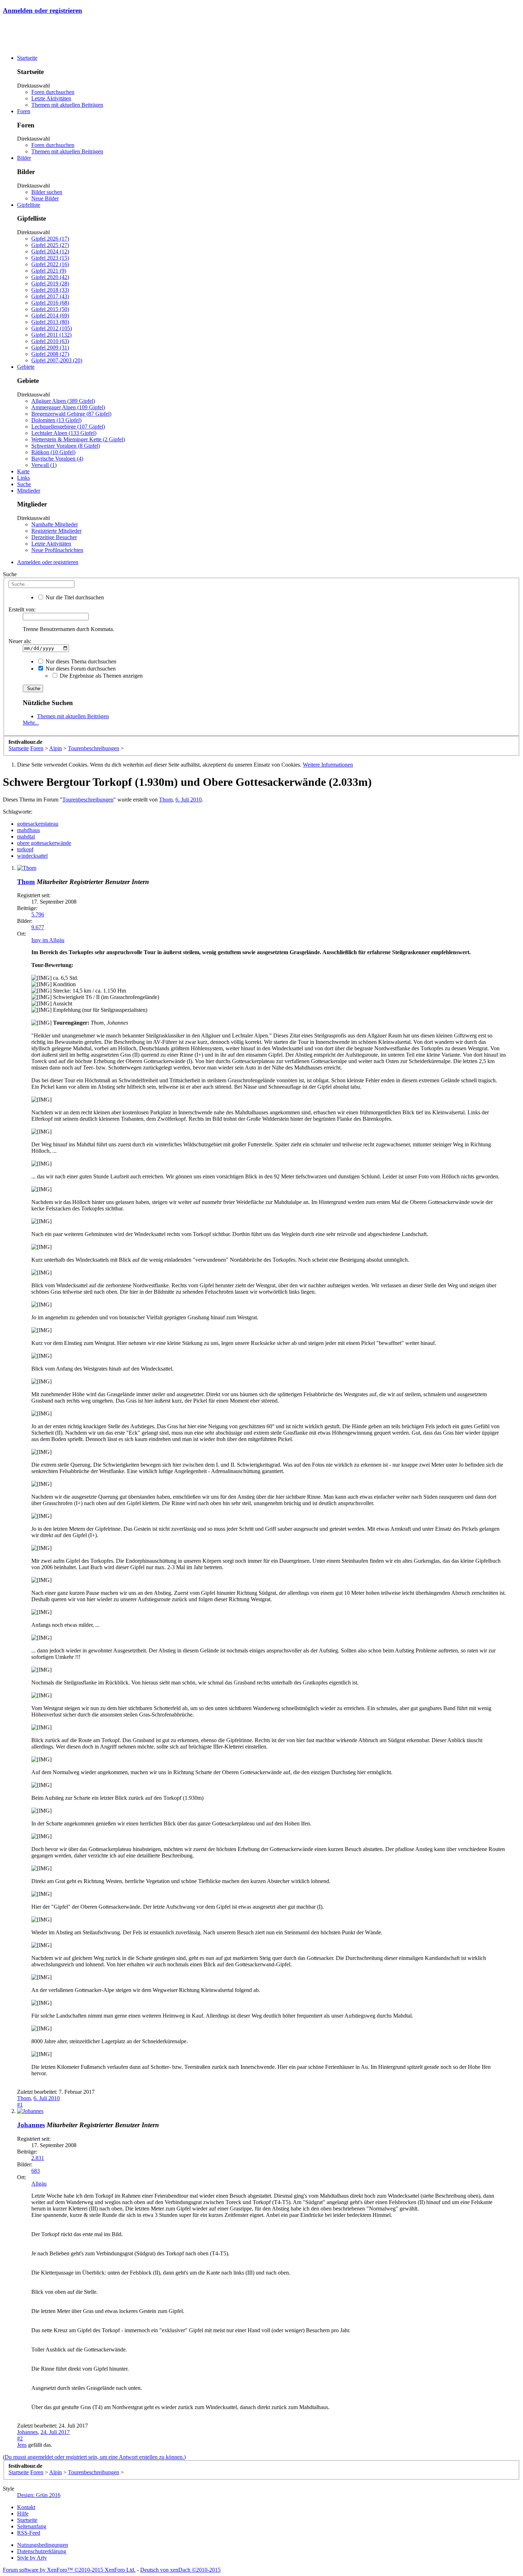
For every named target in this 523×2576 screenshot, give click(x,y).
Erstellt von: (22, 609)
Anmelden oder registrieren (43, 10)
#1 (20, 2105)
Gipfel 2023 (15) (50, 258)
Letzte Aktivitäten (51, 98)
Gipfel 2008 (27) (50, 354)
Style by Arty (32, 2558)
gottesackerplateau (38, 824)
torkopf (25, 849)
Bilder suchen (47, 192)
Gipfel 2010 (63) (50, 341)
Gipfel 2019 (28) (50, 283)
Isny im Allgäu (48, 940)
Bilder (24, 158)
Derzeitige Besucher (54, 537)
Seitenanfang (32, 2526)
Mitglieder (29, 491)
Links (23, 478)
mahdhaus (28, 830)
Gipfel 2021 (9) (49, 271)
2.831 (38, 2158)
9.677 (38, 927)
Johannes (31, 2125)
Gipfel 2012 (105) (52, 328)
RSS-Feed (29, 2533)
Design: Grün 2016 (39, 2495)
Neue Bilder (45, 198)
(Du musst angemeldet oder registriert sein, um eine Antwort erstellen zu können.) (94, 2457)
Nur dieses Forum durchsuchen (80, 669)
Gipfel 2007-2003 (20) (57, 360)
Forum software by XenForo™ (69, 2570)
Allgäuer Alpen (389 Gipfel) (63, 401)
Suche (24, 484)
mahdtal (26, 837)
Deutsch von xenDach (180, 2570)
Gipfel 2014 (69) (50, 316)
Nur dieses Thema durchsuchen (80, 661)
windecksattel (32, 856)
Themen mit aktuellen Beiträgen (67, 105)
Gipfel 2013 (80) (50, 322)
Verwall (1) (44, 465)
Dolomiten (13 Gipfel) (56, 420)
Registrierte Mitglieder (56, 531)
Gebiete (26, 367)
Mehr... (31, 723)
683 (36, 2171)
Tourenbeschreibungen (88, 800)
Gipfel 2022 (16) (50, 264)
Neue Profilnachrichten (57, 550)
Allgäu (39, 2184)
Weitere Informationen (328, 765)
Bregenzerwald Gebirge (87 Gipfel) (71, 414)
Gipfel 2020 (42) (50, 277)
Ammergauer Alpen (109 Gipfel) (68, 407)
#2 (20, 2438)
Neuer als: (20, 641)
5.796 (38, 914)
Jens (22, 2445)
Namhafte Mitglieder (55, 524)
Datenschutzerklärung (42, 2551)
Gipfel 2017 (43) (50, 296)
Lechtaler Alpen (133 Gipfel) (64, 433)
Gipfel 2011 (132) (51, 335)
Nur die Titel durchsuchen (74, 597)
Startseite (27, 58)
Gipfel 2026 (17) (50, 239)
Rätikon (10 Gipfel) (53, 452)
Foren (24, 111)
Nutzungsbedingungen (43, 2545)
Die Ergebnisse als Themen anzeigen (101, 676)
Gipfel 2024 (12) (50, 251)
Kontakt (26, 2507)
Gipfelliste (29, 205)
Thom (166, 800)
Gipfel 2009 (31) (50, 348)
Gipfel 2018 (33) (50, 290)
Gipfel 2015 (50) (50, 309)
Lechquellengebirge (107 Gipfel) (68, 427)
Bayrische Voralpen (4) (57, 459)
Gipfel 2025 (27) (50, 245)
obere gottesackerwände (44, 843)
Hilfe (23, 2514)
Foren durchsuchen (53, 92)
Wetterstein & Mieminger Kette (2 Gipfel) (78, 439)
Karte (23, 471)
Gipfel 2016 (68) (50, 303)
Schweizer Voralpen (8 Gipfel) (66, 446)
